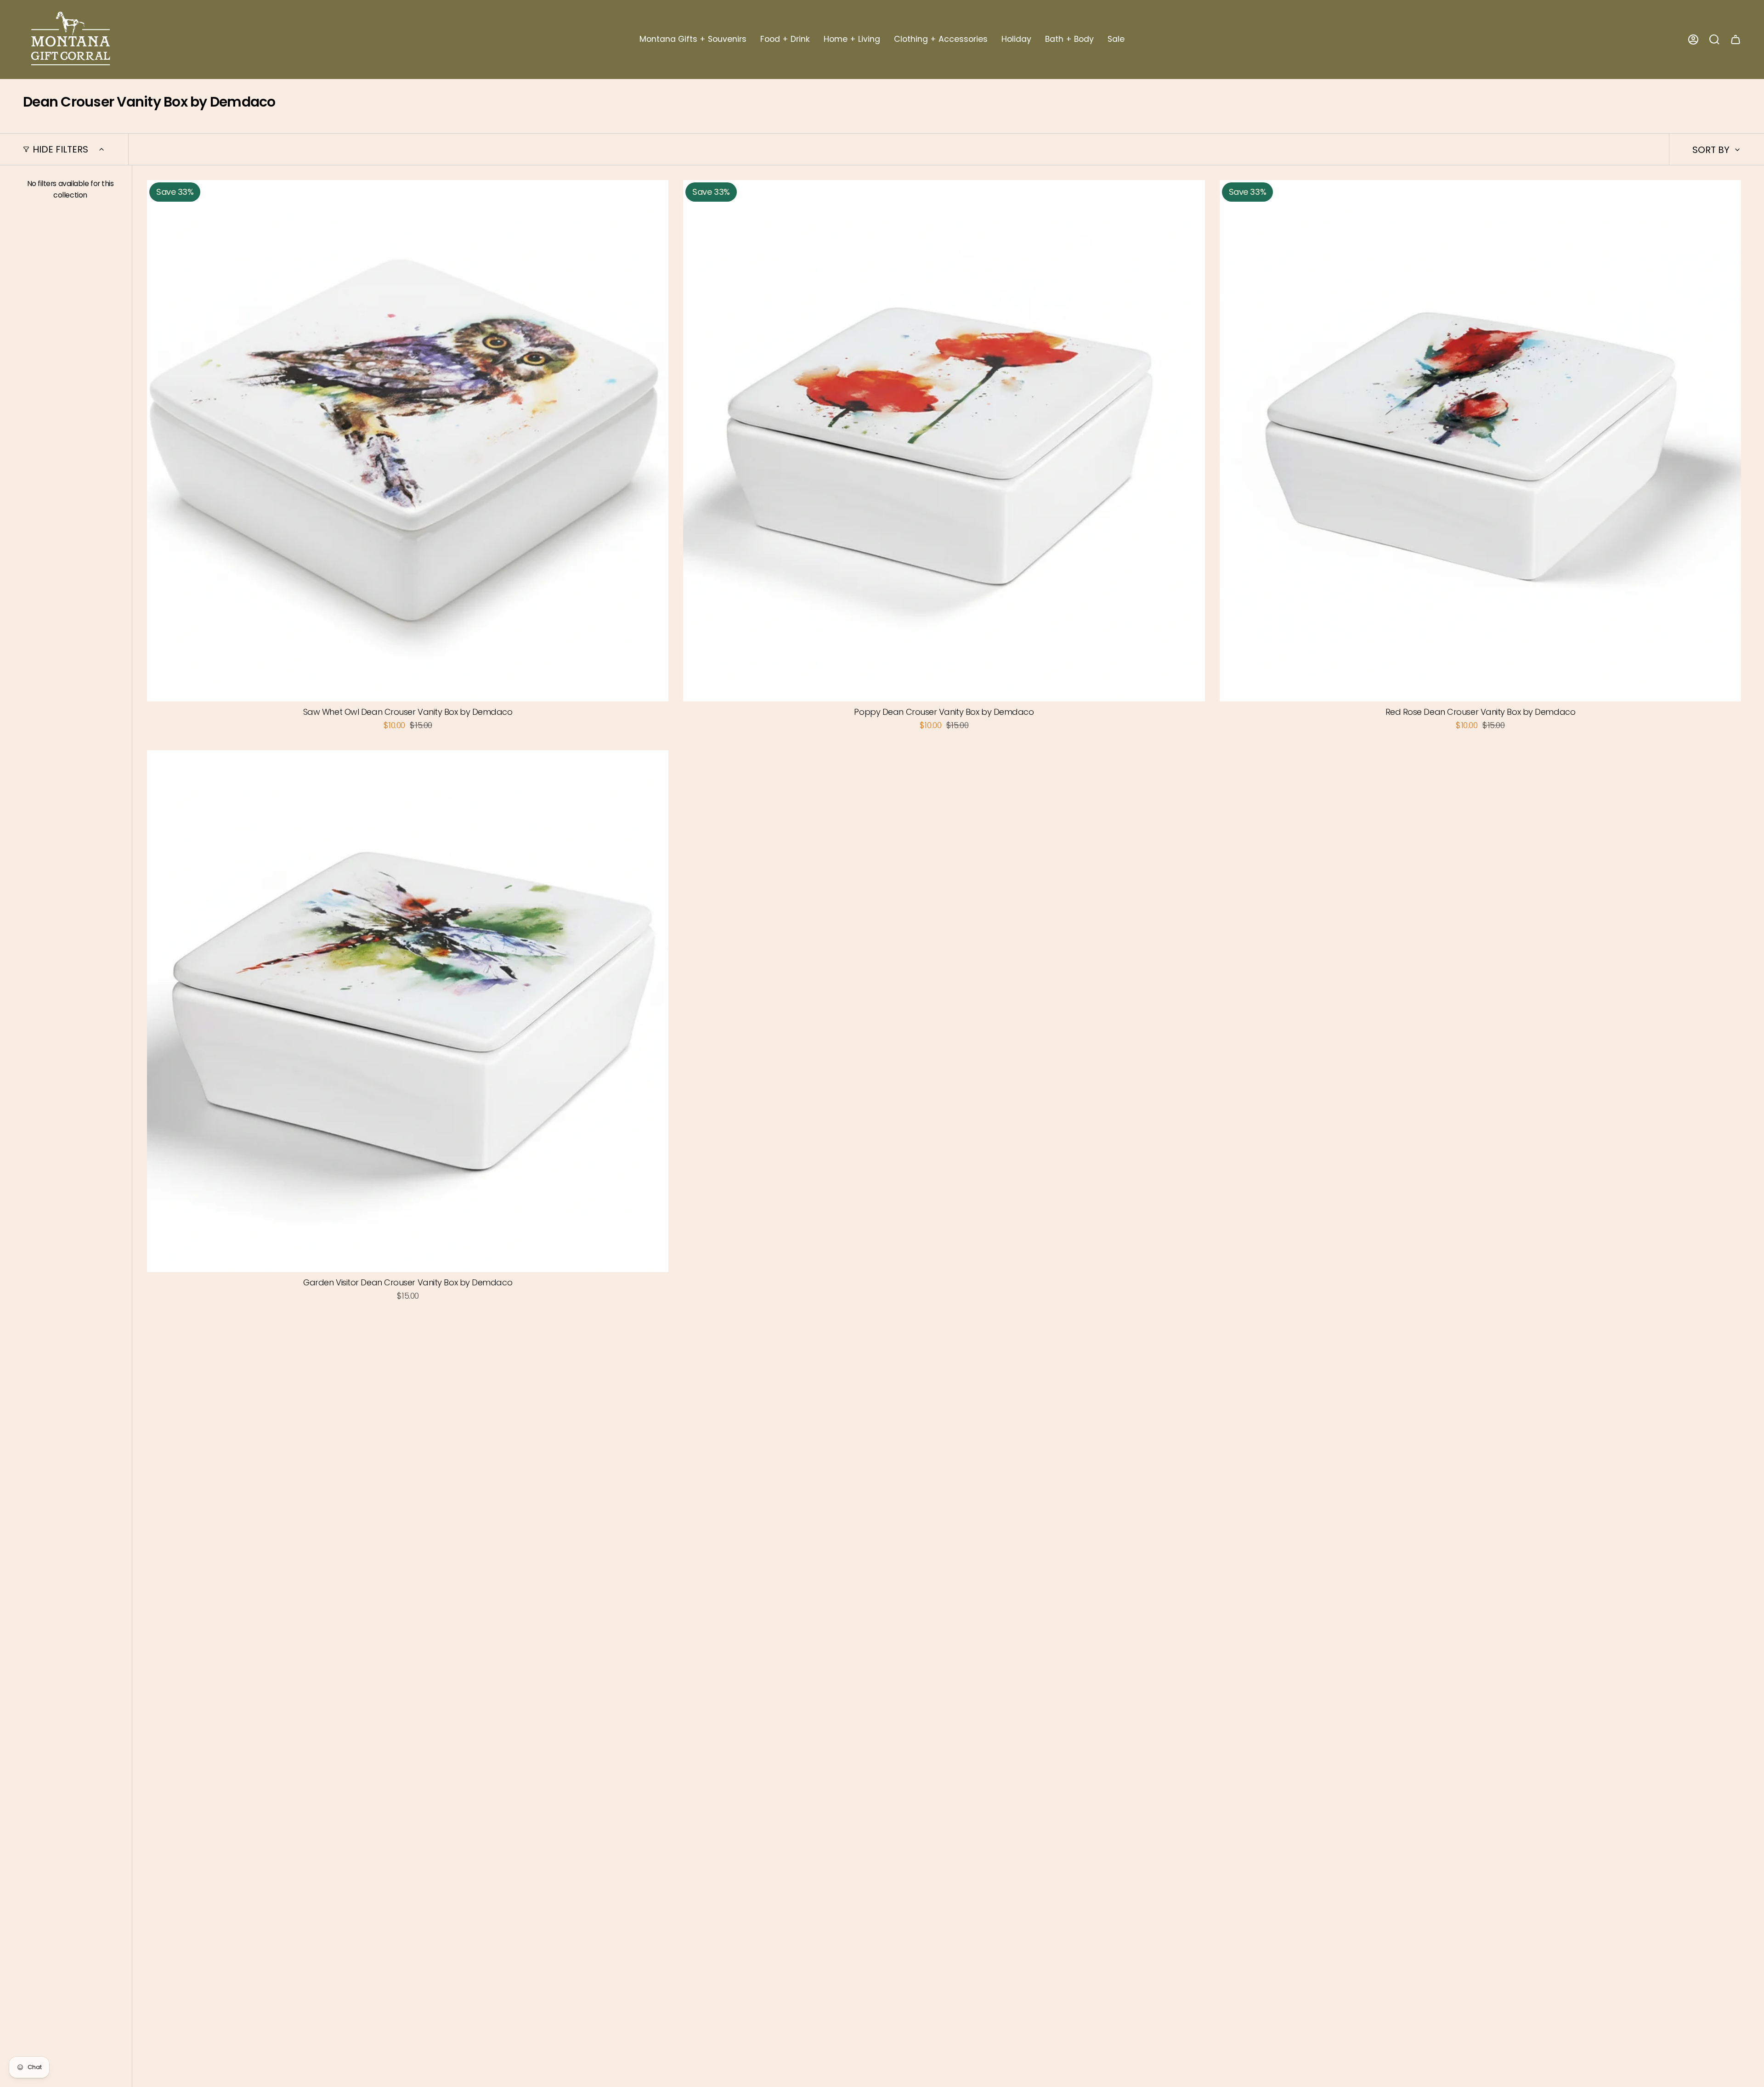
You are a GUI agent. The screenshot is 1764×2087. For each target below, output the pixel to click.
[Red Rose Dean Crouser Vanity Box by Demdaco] (1480, 441)
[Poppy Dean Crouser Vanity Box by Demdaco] (944, 441)
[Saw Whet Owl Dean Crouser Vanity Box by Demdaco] (408, 441)
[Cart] (1736, 40)
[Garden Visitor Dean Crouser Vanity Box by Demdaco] (408, 1011)
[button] (693, 40)
